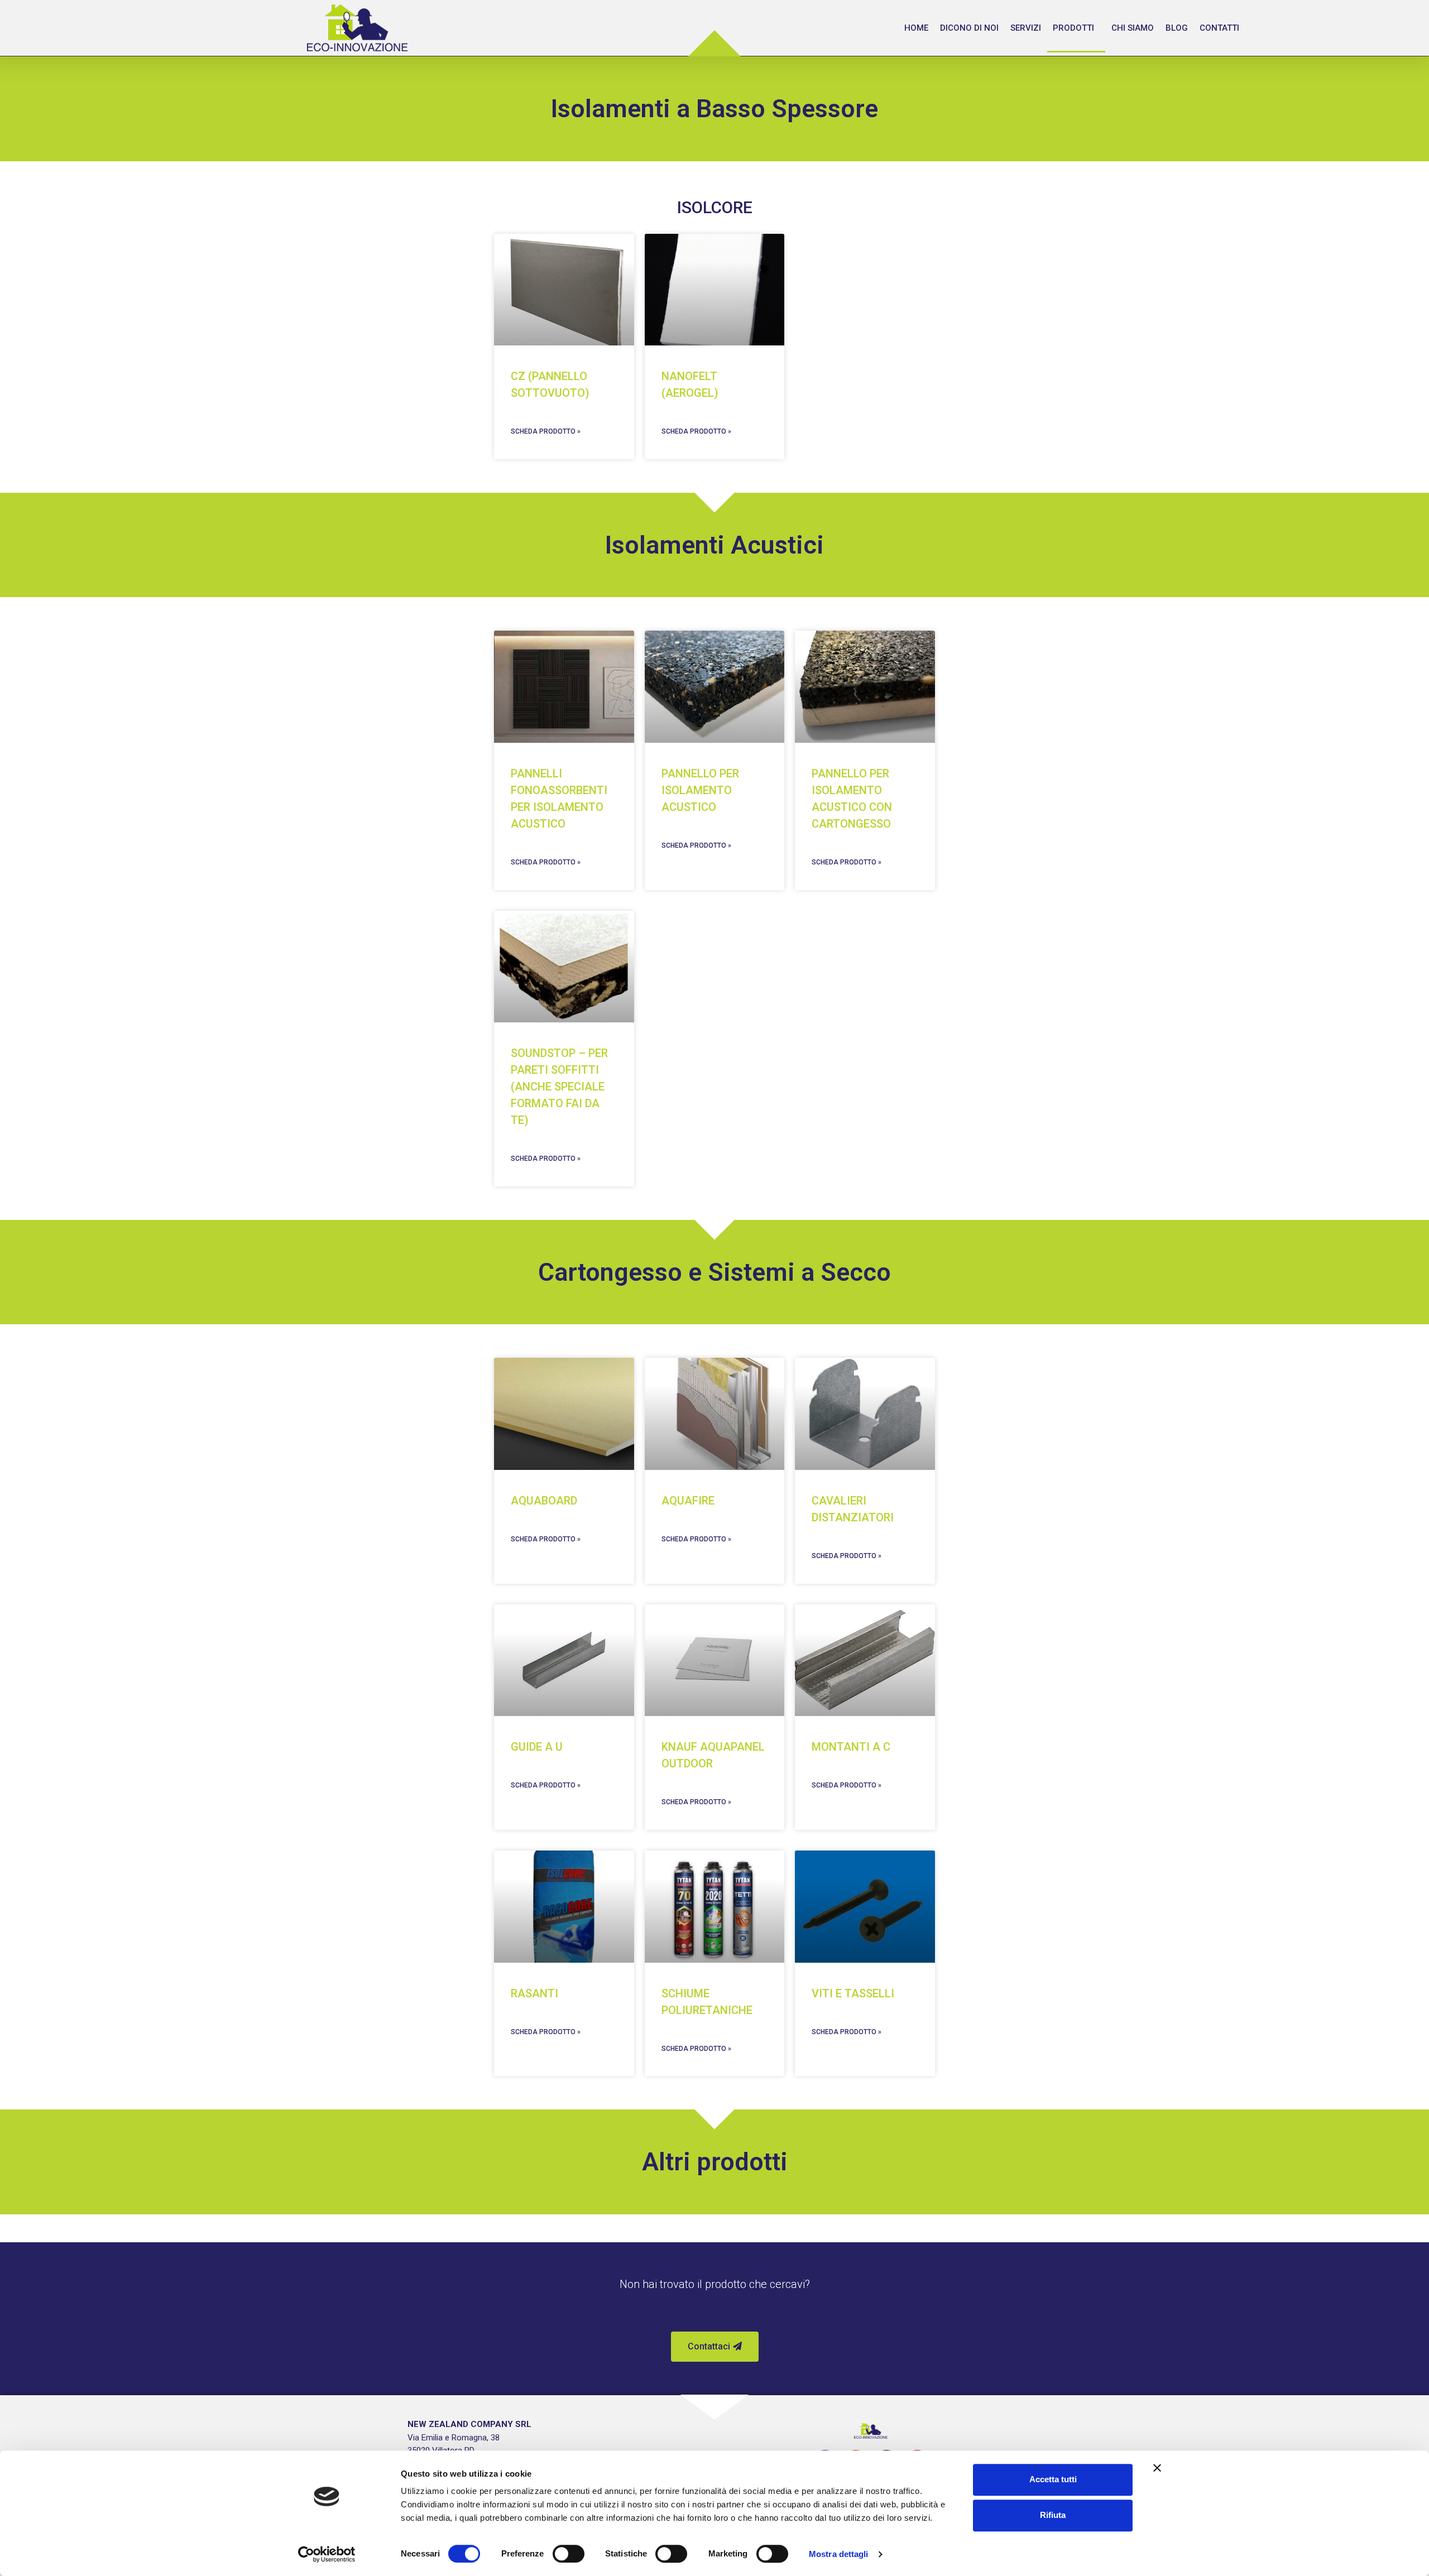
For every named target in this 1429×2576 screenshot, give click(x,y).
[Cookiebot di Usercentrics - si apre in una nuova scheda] (327, 2554)
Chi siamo (1133, 28)
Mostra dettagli (839, 2554)
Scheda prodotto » (546, 431)
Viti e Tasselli (853, 1993)
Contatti (1219, 28)
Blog (1177, 28)
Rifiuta (1053, 2515)
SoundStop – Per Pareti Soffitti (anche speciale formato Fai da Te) (559, 1087)
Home (916, 28)
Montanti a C (851, 1747)
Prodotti (1073, 28)
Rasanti (534, 1993)
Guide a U (537, 1747)
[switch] (569, 2554)
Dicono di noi (969, 28)
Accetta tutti (1053, 2479)
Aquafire (688, 1501)
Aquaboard (544, 1501)
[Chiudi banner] (1157, 2468)
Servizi (1026, 28)
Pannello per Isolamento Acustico (700, 790)
